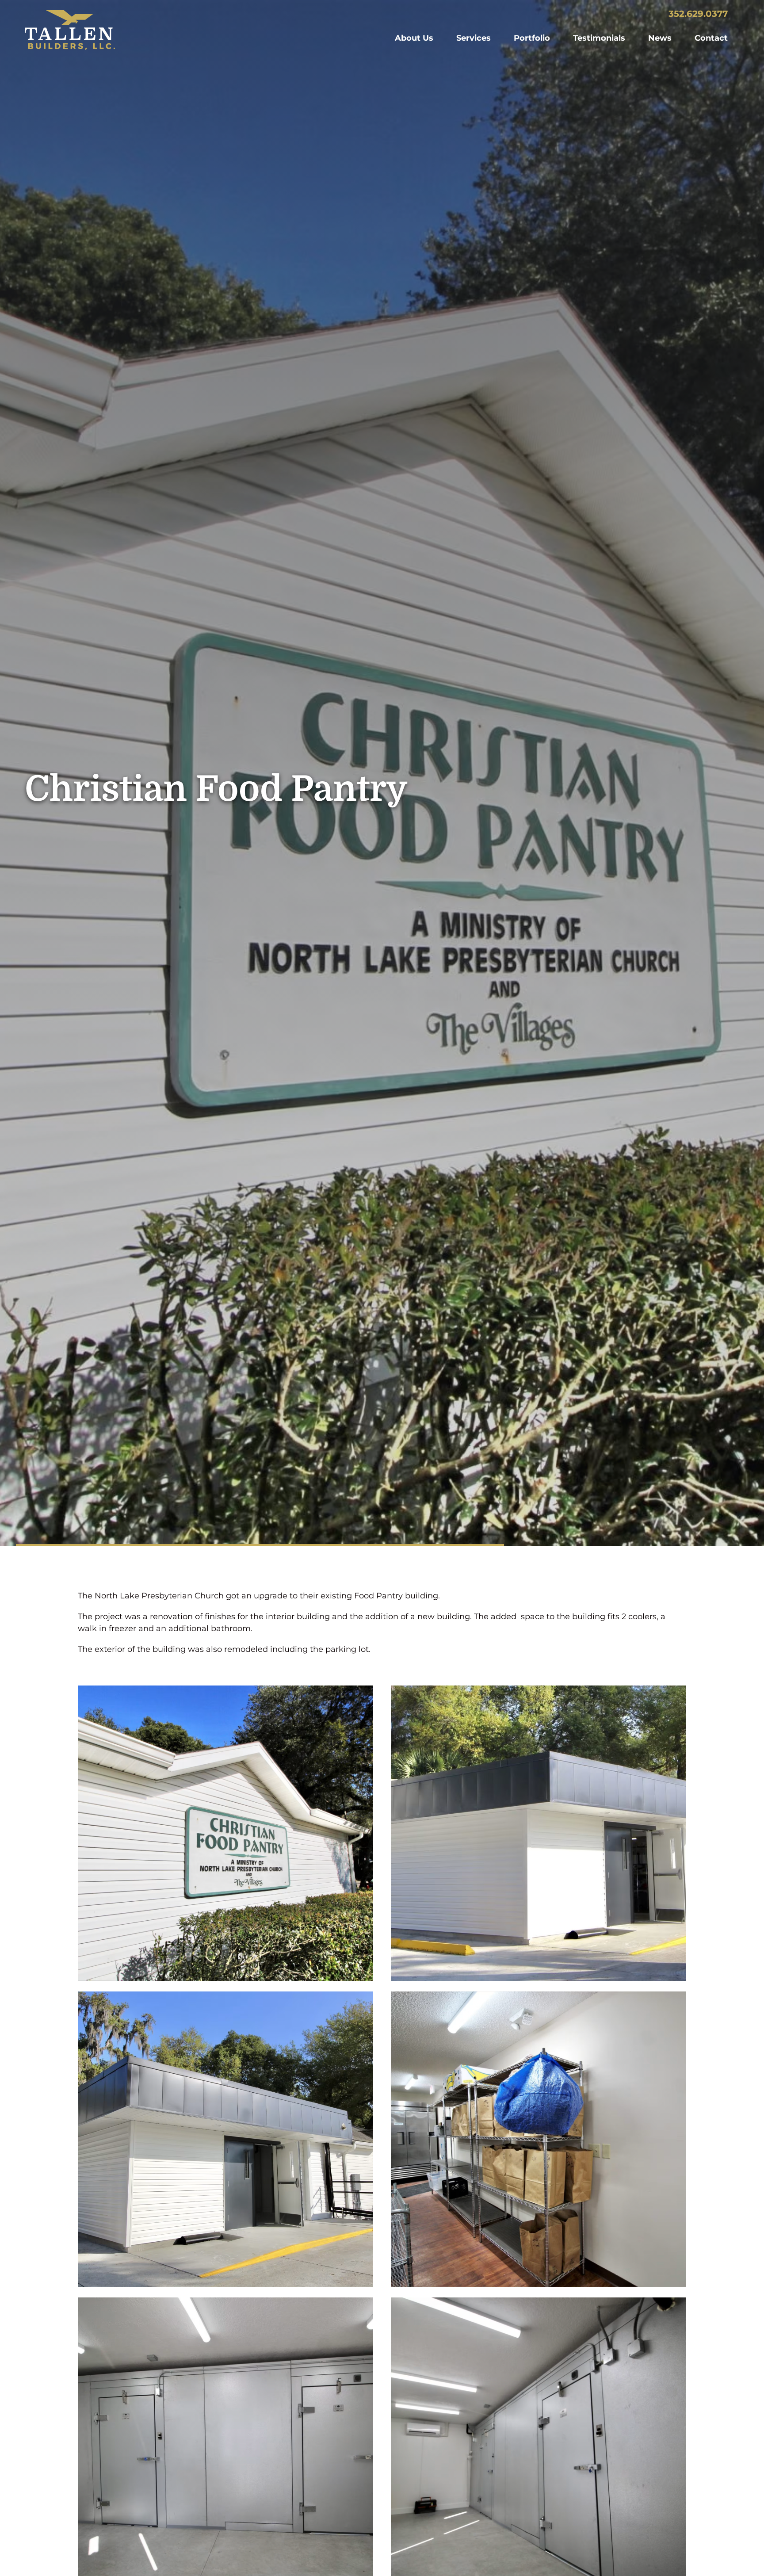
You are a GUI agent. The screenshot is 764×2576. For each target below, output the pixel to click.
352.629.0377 (698, 14)
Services (474, 38)
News (660, 38)
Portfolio (532, 38)
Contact (711, 38)
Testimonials (599, 38)
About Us (414, 38)
